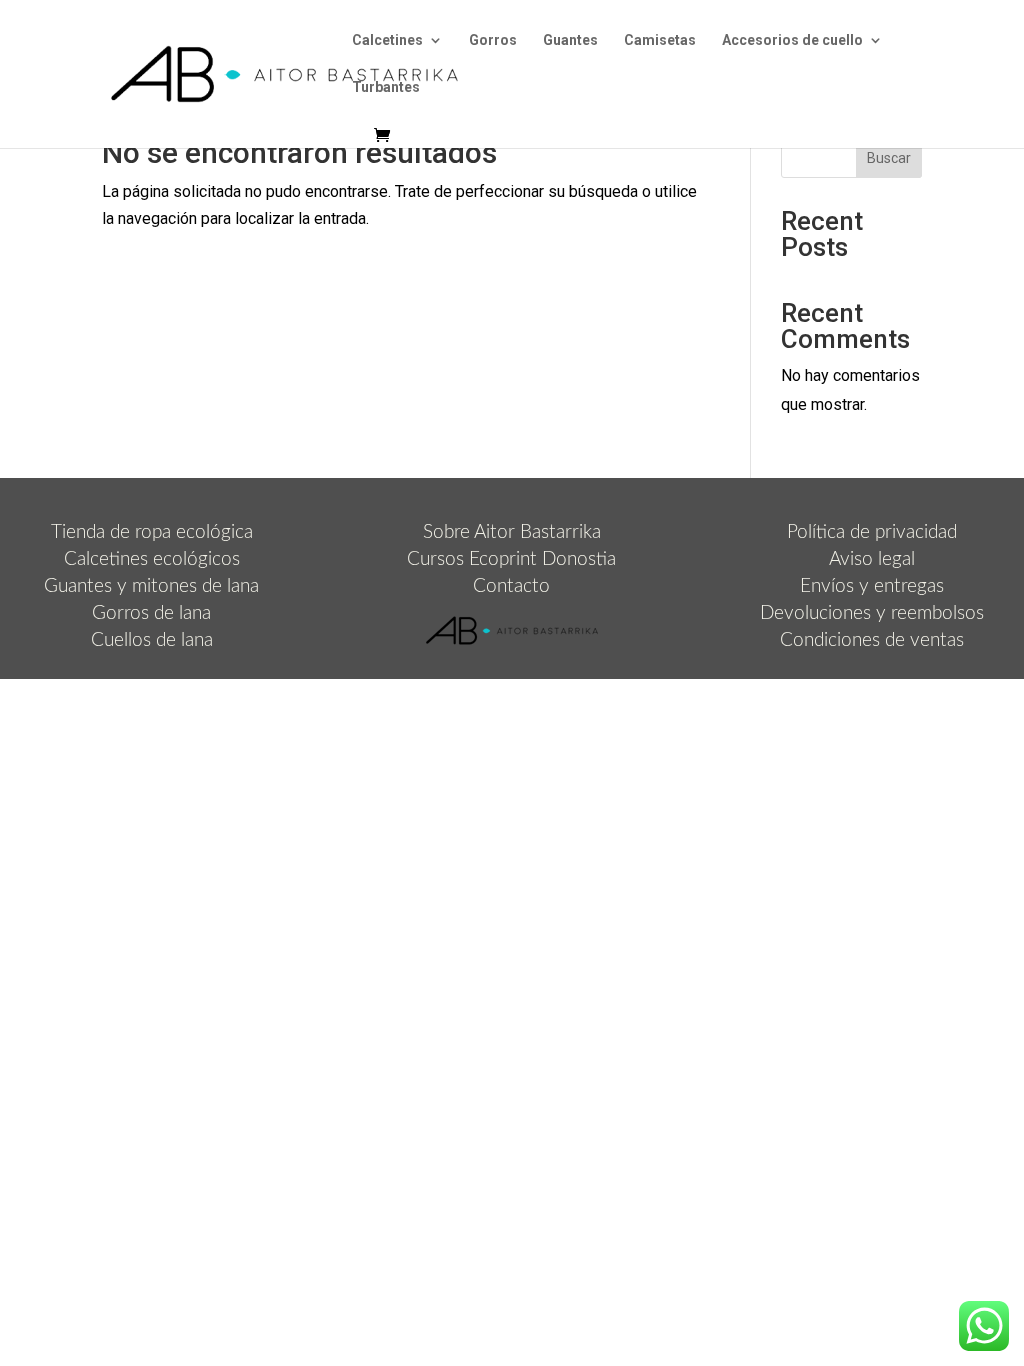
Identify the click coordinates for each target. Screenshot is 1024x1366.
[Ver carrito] (387, 136)
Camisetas (660, 40)
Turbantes (386, 87)
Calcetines (387, 40)
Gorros (493, 40)
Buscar (889, 158)
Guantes (570, 40)
